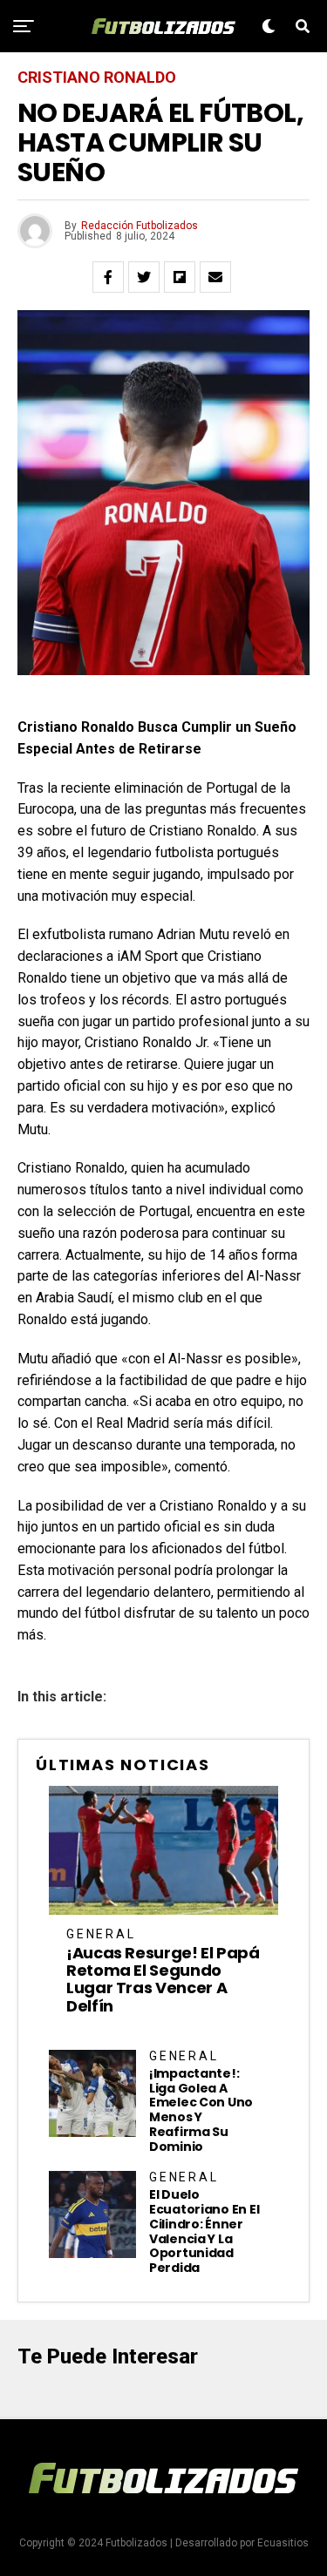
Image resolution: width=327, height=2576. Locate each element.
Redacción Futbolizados (140, 226)
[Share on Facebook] (108, 277)
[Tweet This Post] (144, 277)
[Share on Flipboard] (180, 277)
